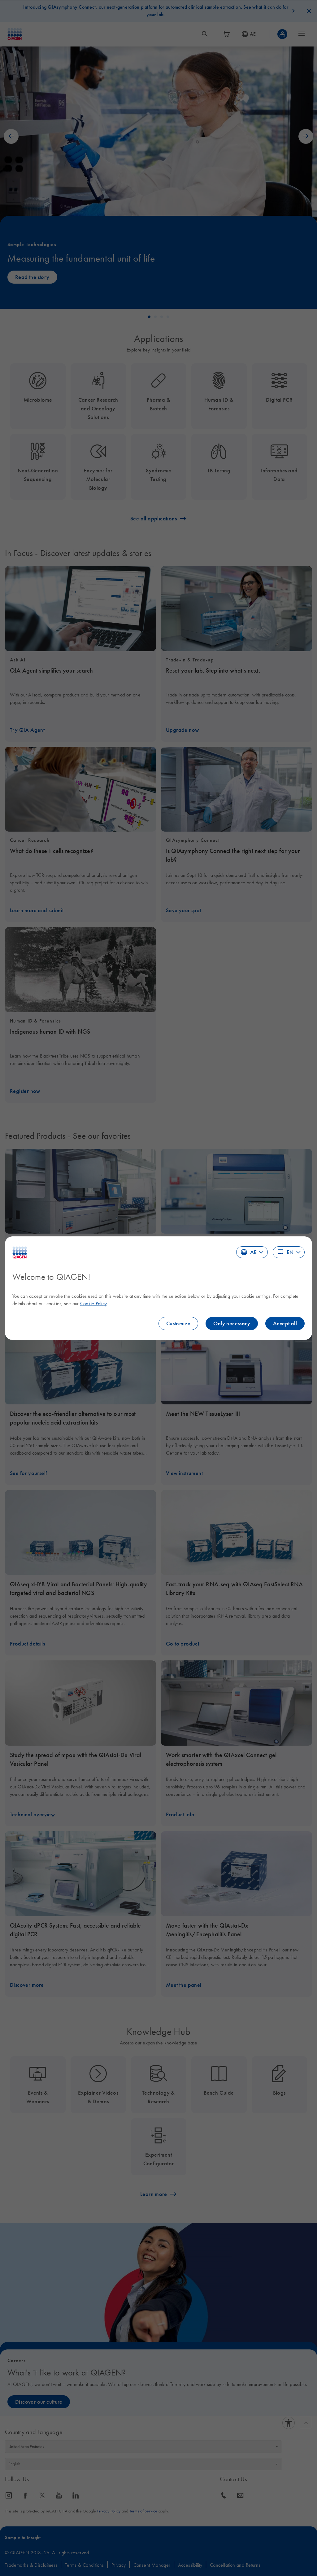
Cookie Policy (93, 1303)
